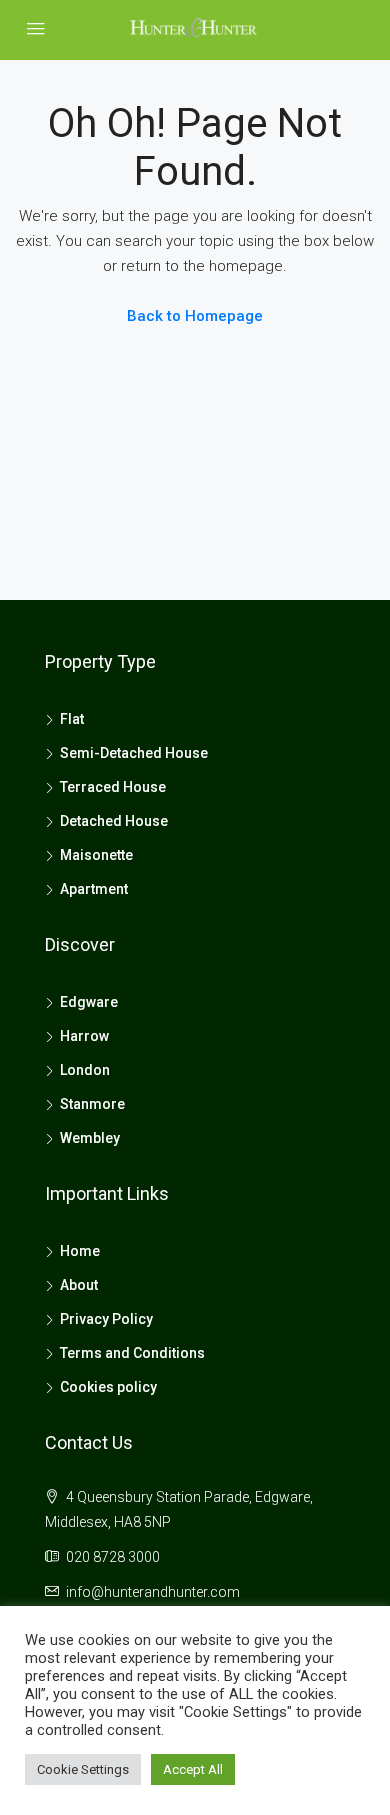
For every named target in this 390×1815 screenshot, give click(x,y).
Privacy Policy (106, 1319)
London (85, 1070)
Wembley (90, 1138)
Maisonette (96, 855)
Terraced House (113, 787)
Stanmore (92, 1104)
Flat (72, 719)
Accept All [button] (193, 1769)
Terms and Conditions (132, 1353)
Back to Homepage (195, 316)
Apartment (94, 889)
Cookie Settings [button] (83, 1769)
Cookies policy (108, 1387)
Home (80, 1251)
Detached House (114, 821)
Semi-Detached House (134, 753)
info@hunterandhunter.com (153, 1592)
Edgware (89, 1002)
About (79, 1285)
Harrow (84, 1036)
